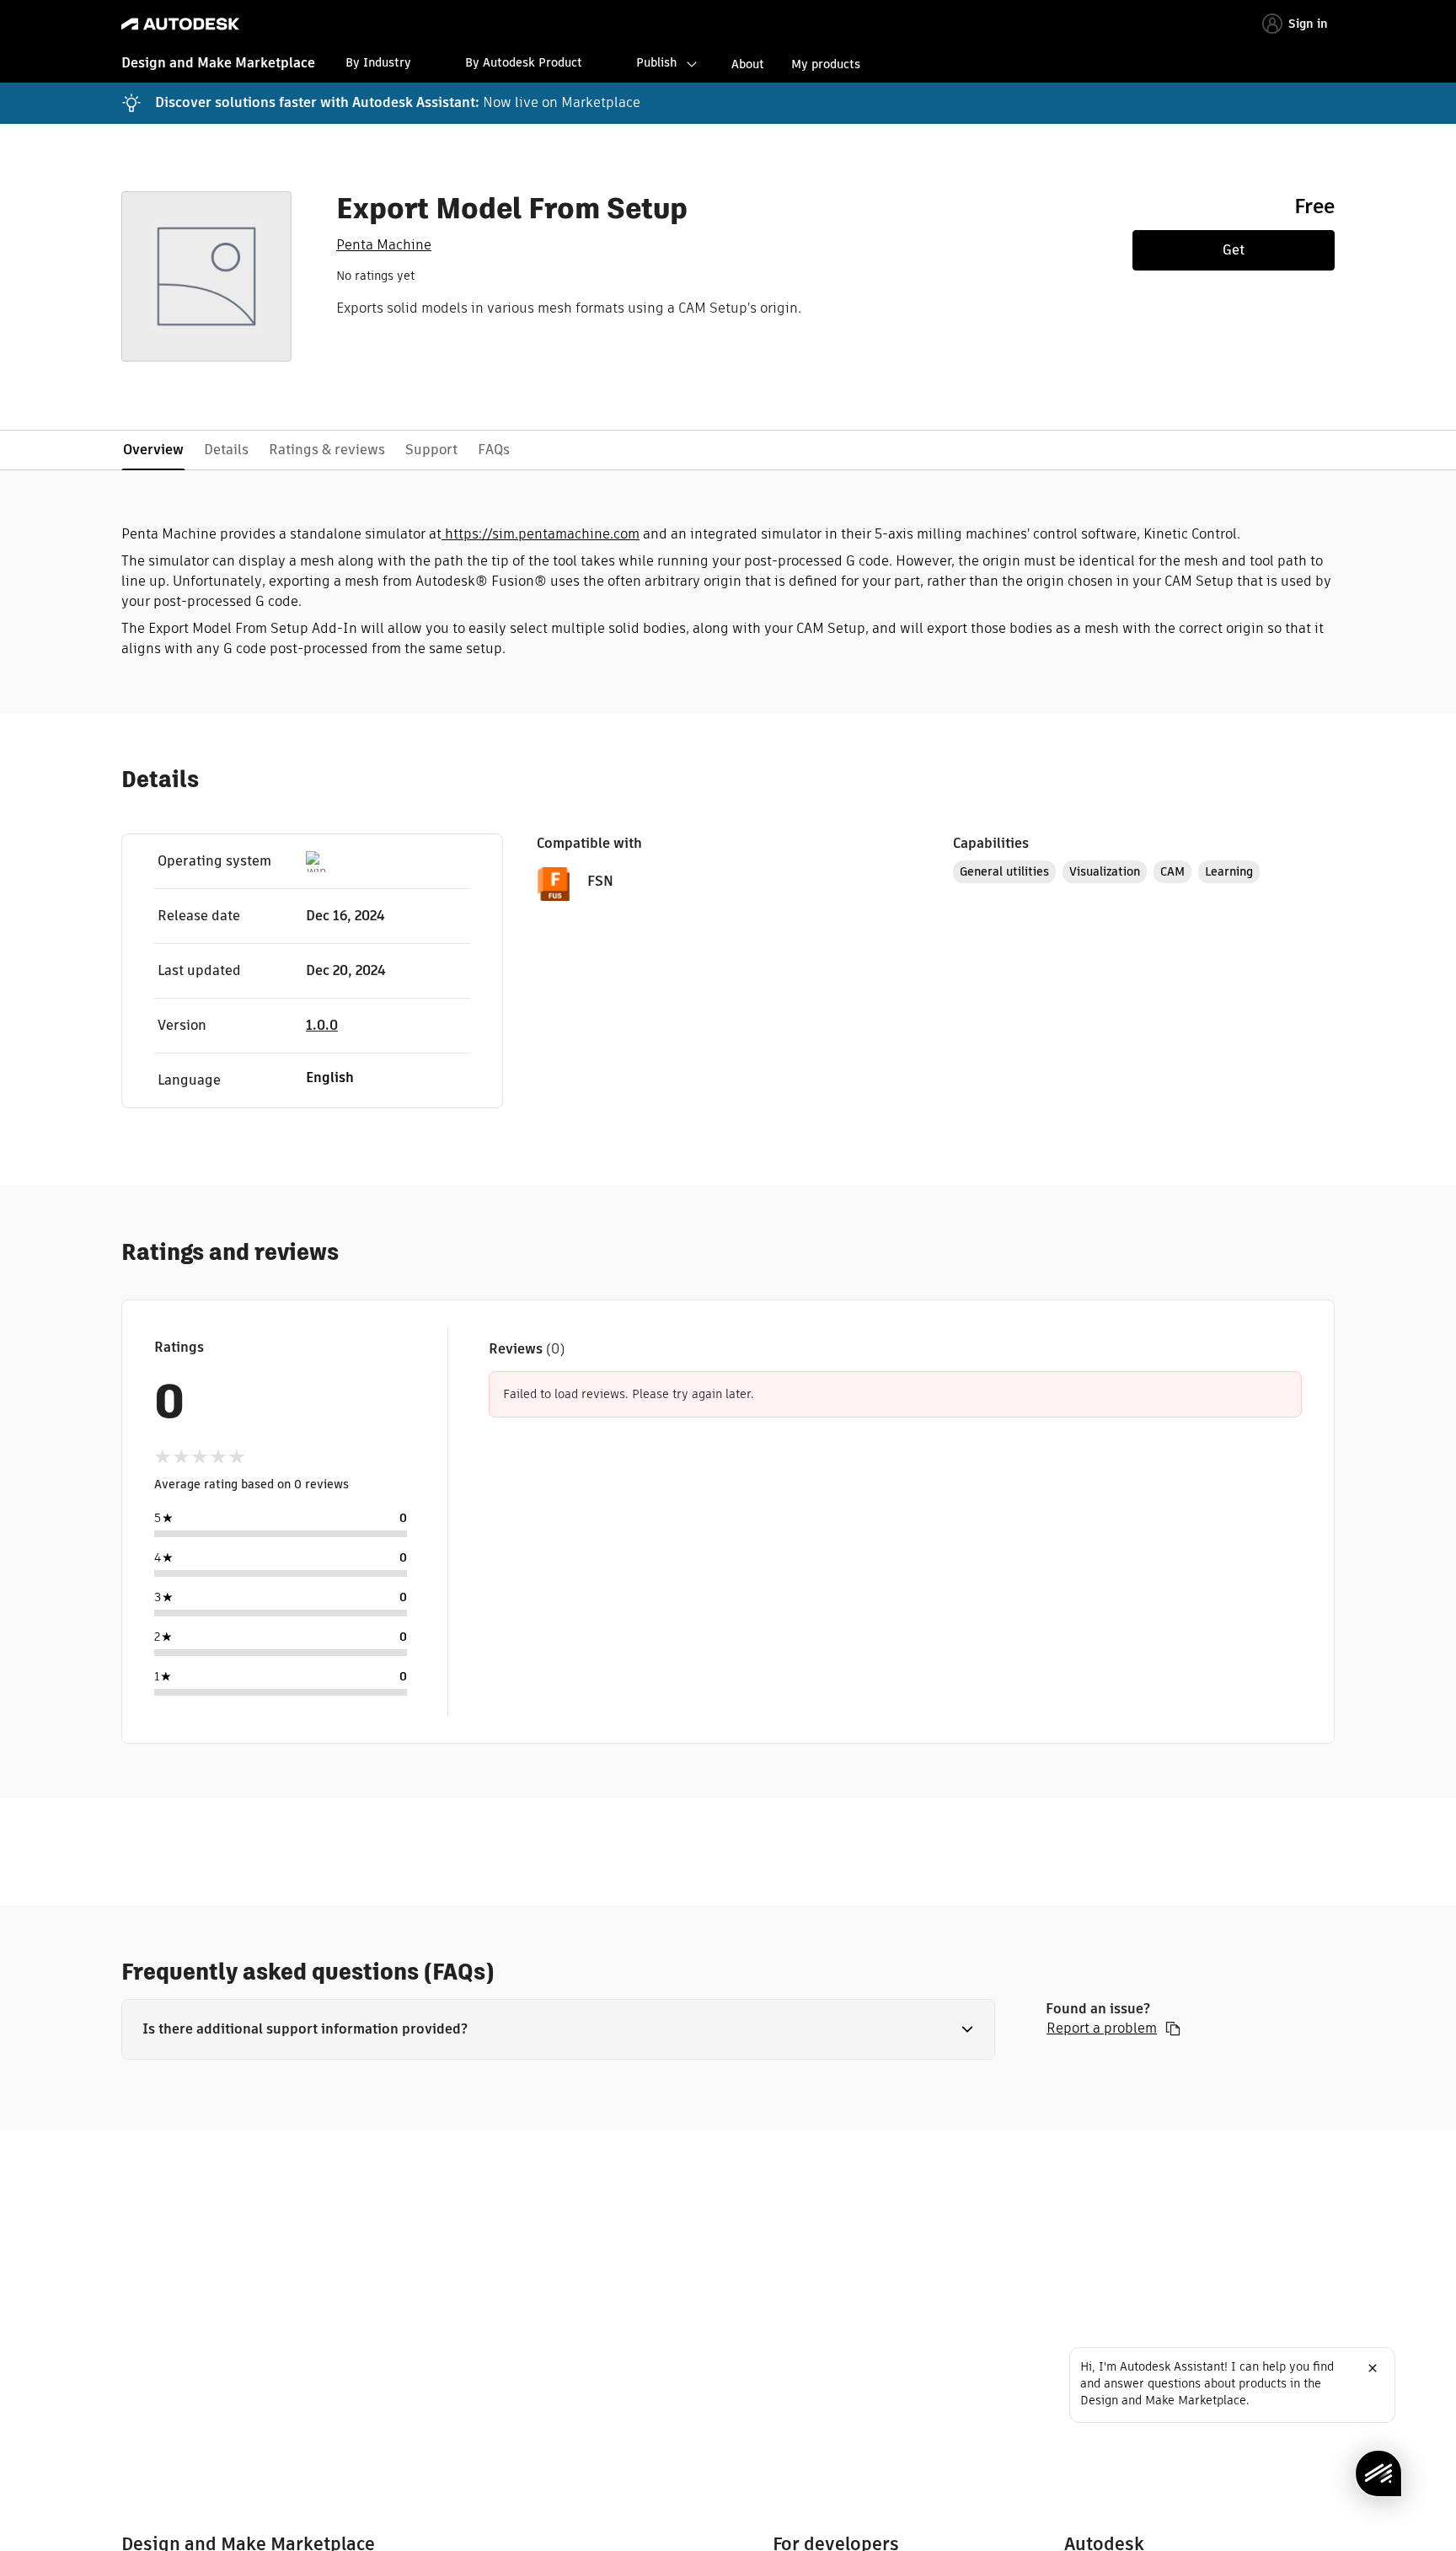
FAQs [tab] (494, 450)
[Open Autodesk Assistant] (1378, 2473)
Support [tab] (431, 450)
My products (826, 64)
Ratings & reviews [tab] (327, 450)
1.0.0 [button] (322, 1025)
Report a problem (1102, 2028)
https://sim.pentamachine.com (541, 534)
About (748, 64)
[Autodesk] (180, 24)
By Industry (378, 62)
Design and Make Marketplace (218, 63)
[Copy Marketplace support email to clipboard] (1173, 2028)
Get (1234, 250)
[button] (558, 2029)
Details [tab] (226, 450)
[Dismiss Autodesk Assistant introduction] (1373, 2368)
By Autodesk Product (524, 62)
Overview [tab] (153, 450)
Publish (656, 62)
